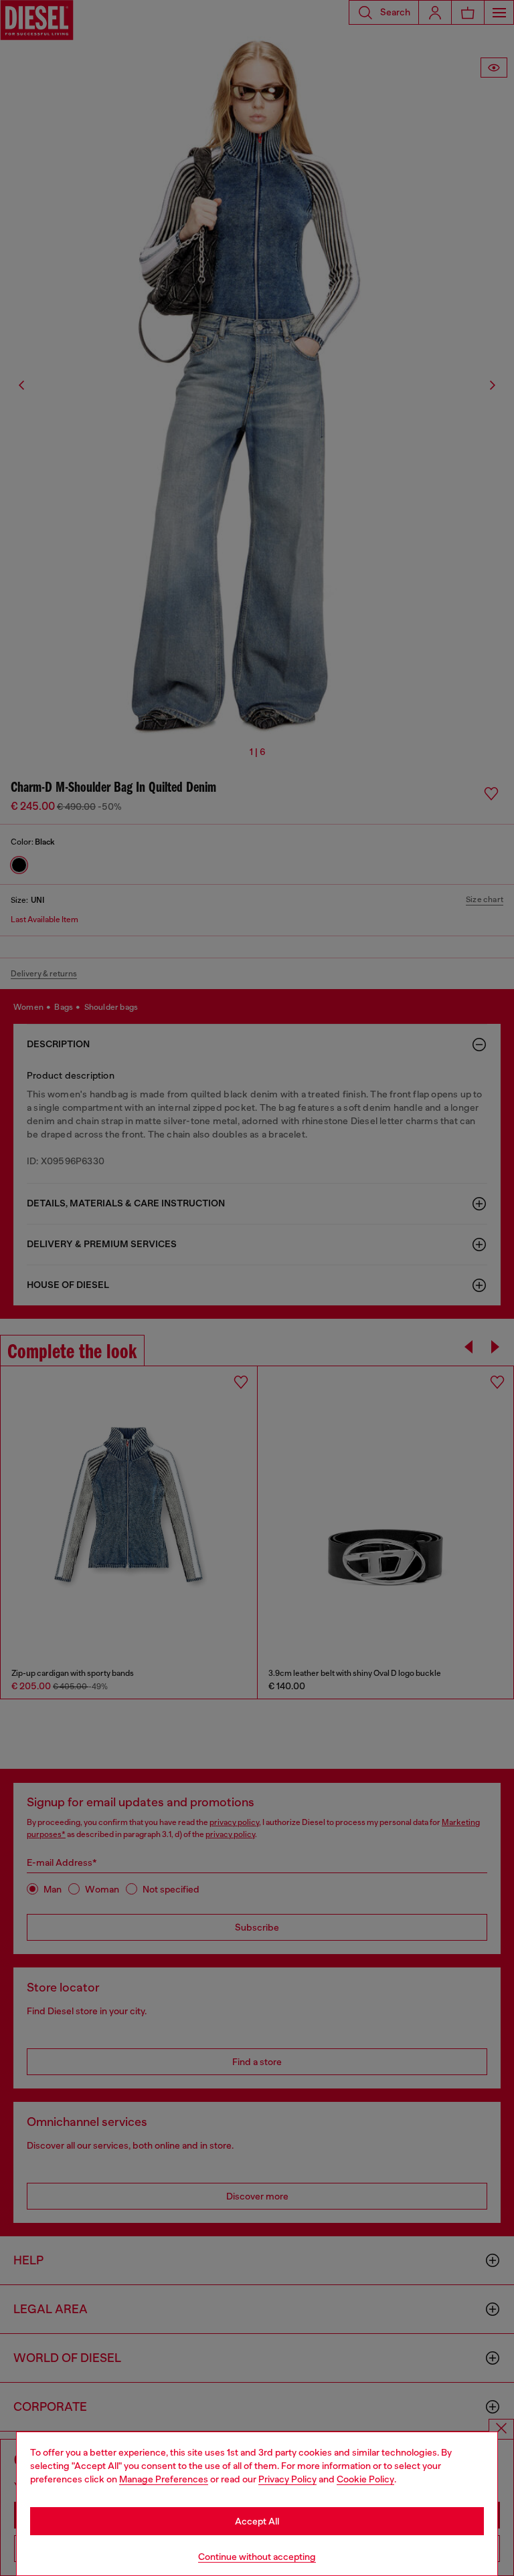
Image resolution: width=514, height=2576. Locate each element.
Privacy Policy (287, 2479)
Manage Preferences (164, 2479)
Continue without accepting (257, 2557)
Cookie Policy (365, 2479)
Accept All (257, 2521)
